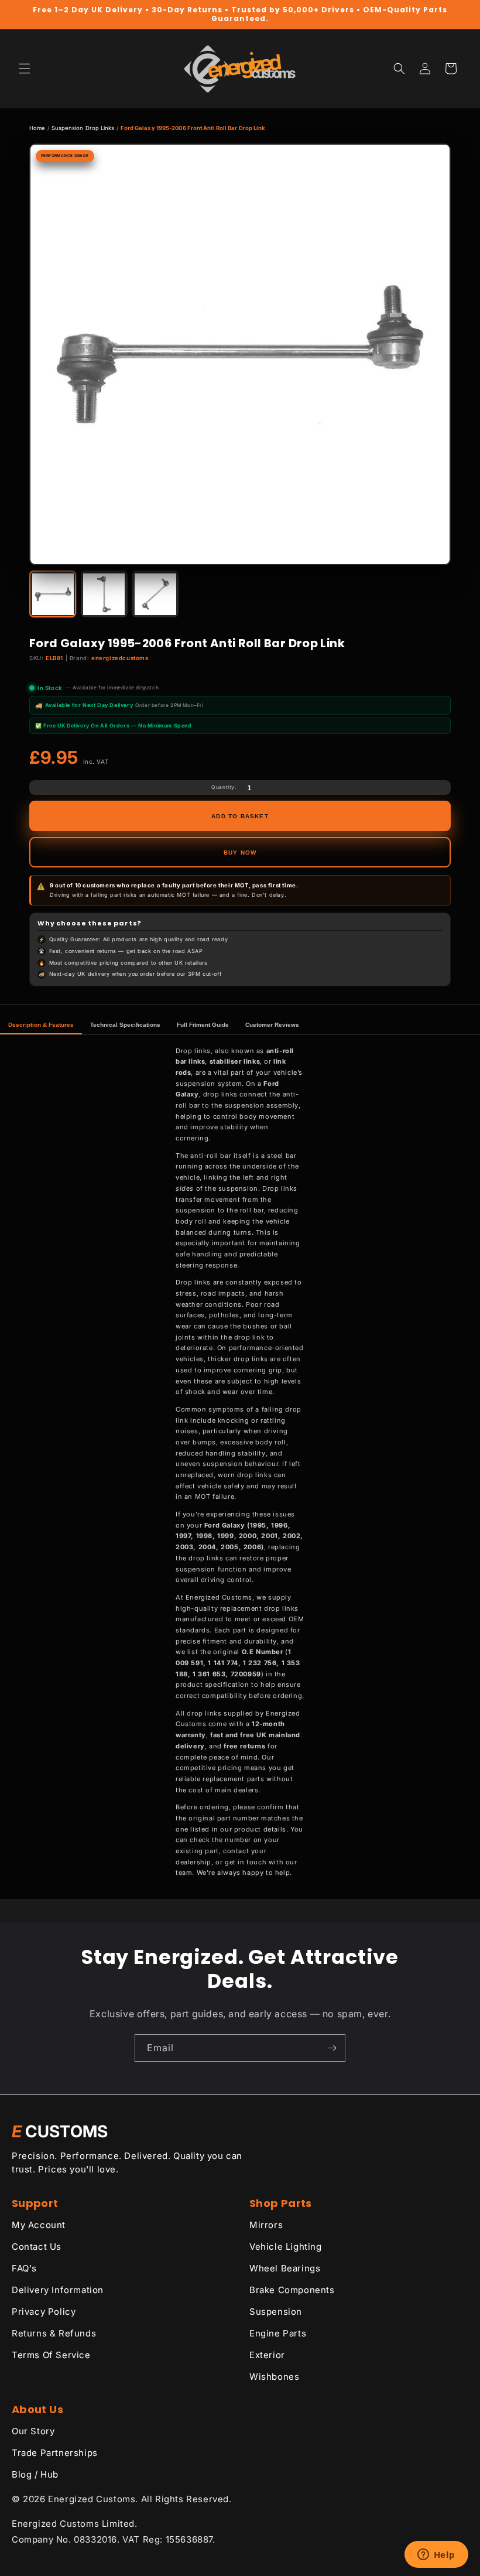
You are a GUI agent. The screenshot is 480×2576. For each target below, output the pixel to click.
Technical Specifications (125, 1025)
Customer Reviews (272, 1025)
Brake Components (292, 2290)
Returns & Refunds (54, 2333)
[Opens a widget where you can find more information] (436, 2555)
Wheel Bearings (285, 2268)
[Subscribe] (332, 2048)
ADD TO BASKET (240, 816)
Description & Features (41, 1025)
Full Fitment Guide (203, 1025)
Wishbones (274, 2377)
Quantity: (224, 787)
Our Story (33, 2431)
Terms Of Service (51, 2355)
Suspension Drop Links (83, 128)
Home (37, 128)
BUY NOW (240, 853)
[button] (25, 69)
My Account (39, 2225)
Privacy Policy (44, 2312)
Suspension (276, 2312)
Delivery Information (58, 2290)
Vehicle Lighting (286, 2247)
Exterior (267, 2355)
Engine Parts (278, 2333)
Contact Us (37, 2247)
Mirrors (266, 2225)
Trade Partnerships (55, 2453)
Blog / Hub (35, 2474)
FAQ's (24, 2268)
